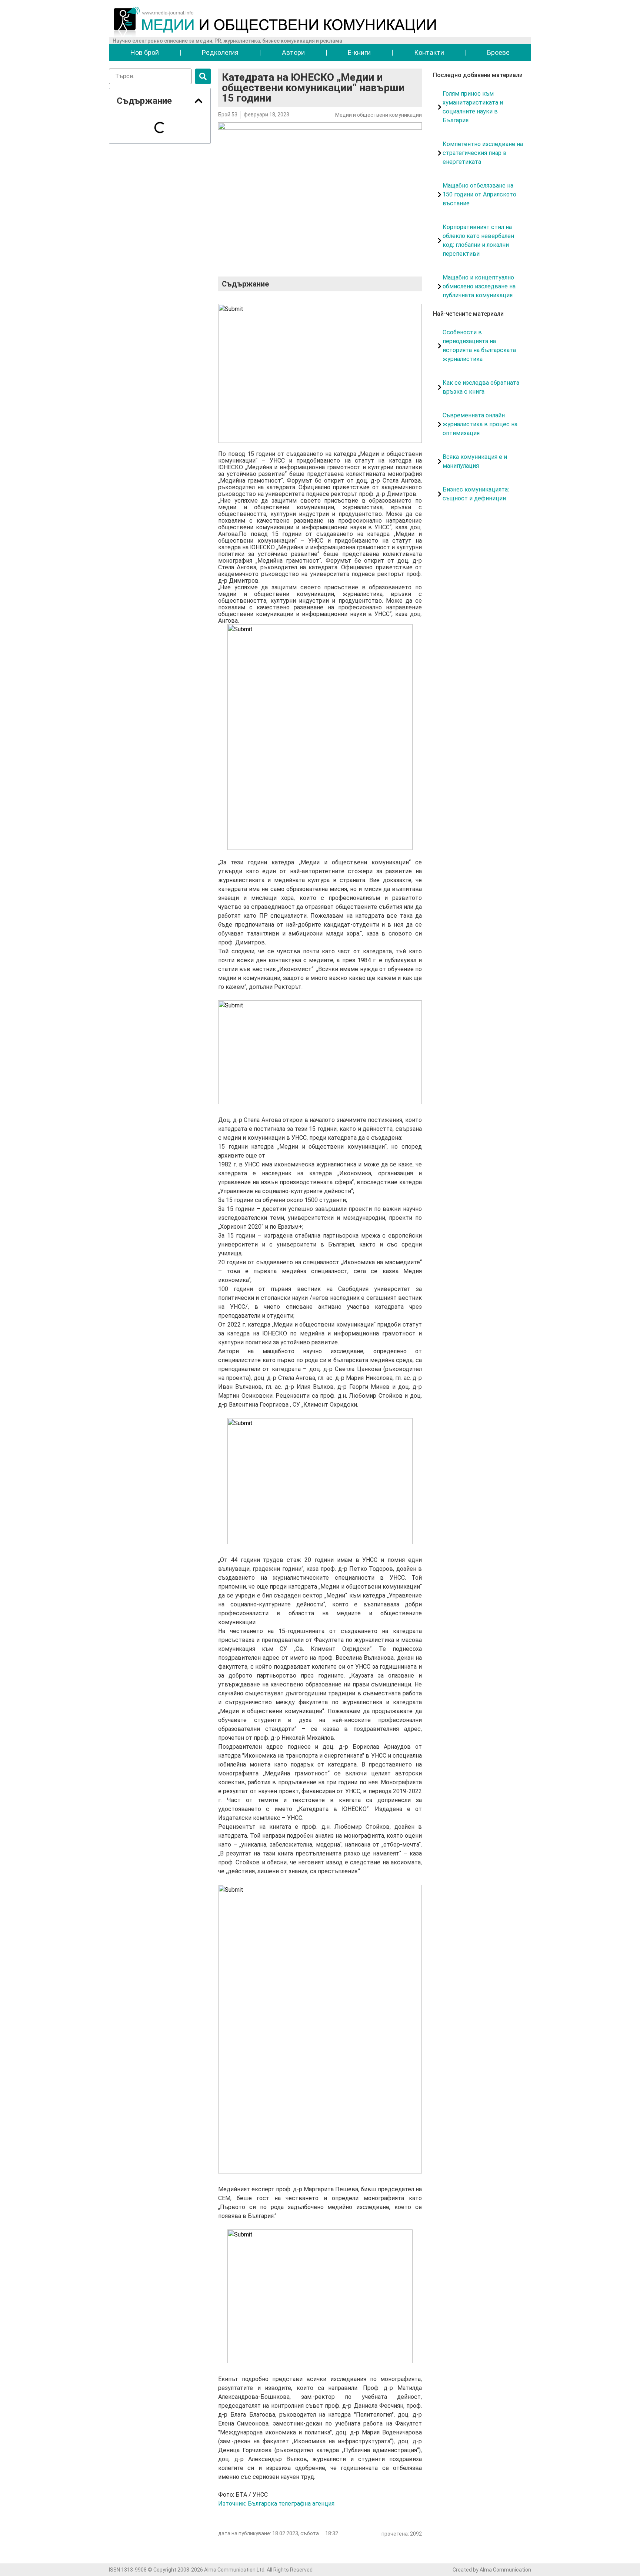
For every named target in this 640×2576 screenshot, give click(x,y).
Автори (293, 52)
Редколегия (220, 52)
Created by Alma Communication (492, 2570)
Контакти (429, 52)
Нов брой (145, 52)
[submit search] (203, 76)
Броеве (498, 52)
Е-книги (359, 52)
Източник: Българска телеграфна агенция (276, 2504)
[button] (199, 101)
